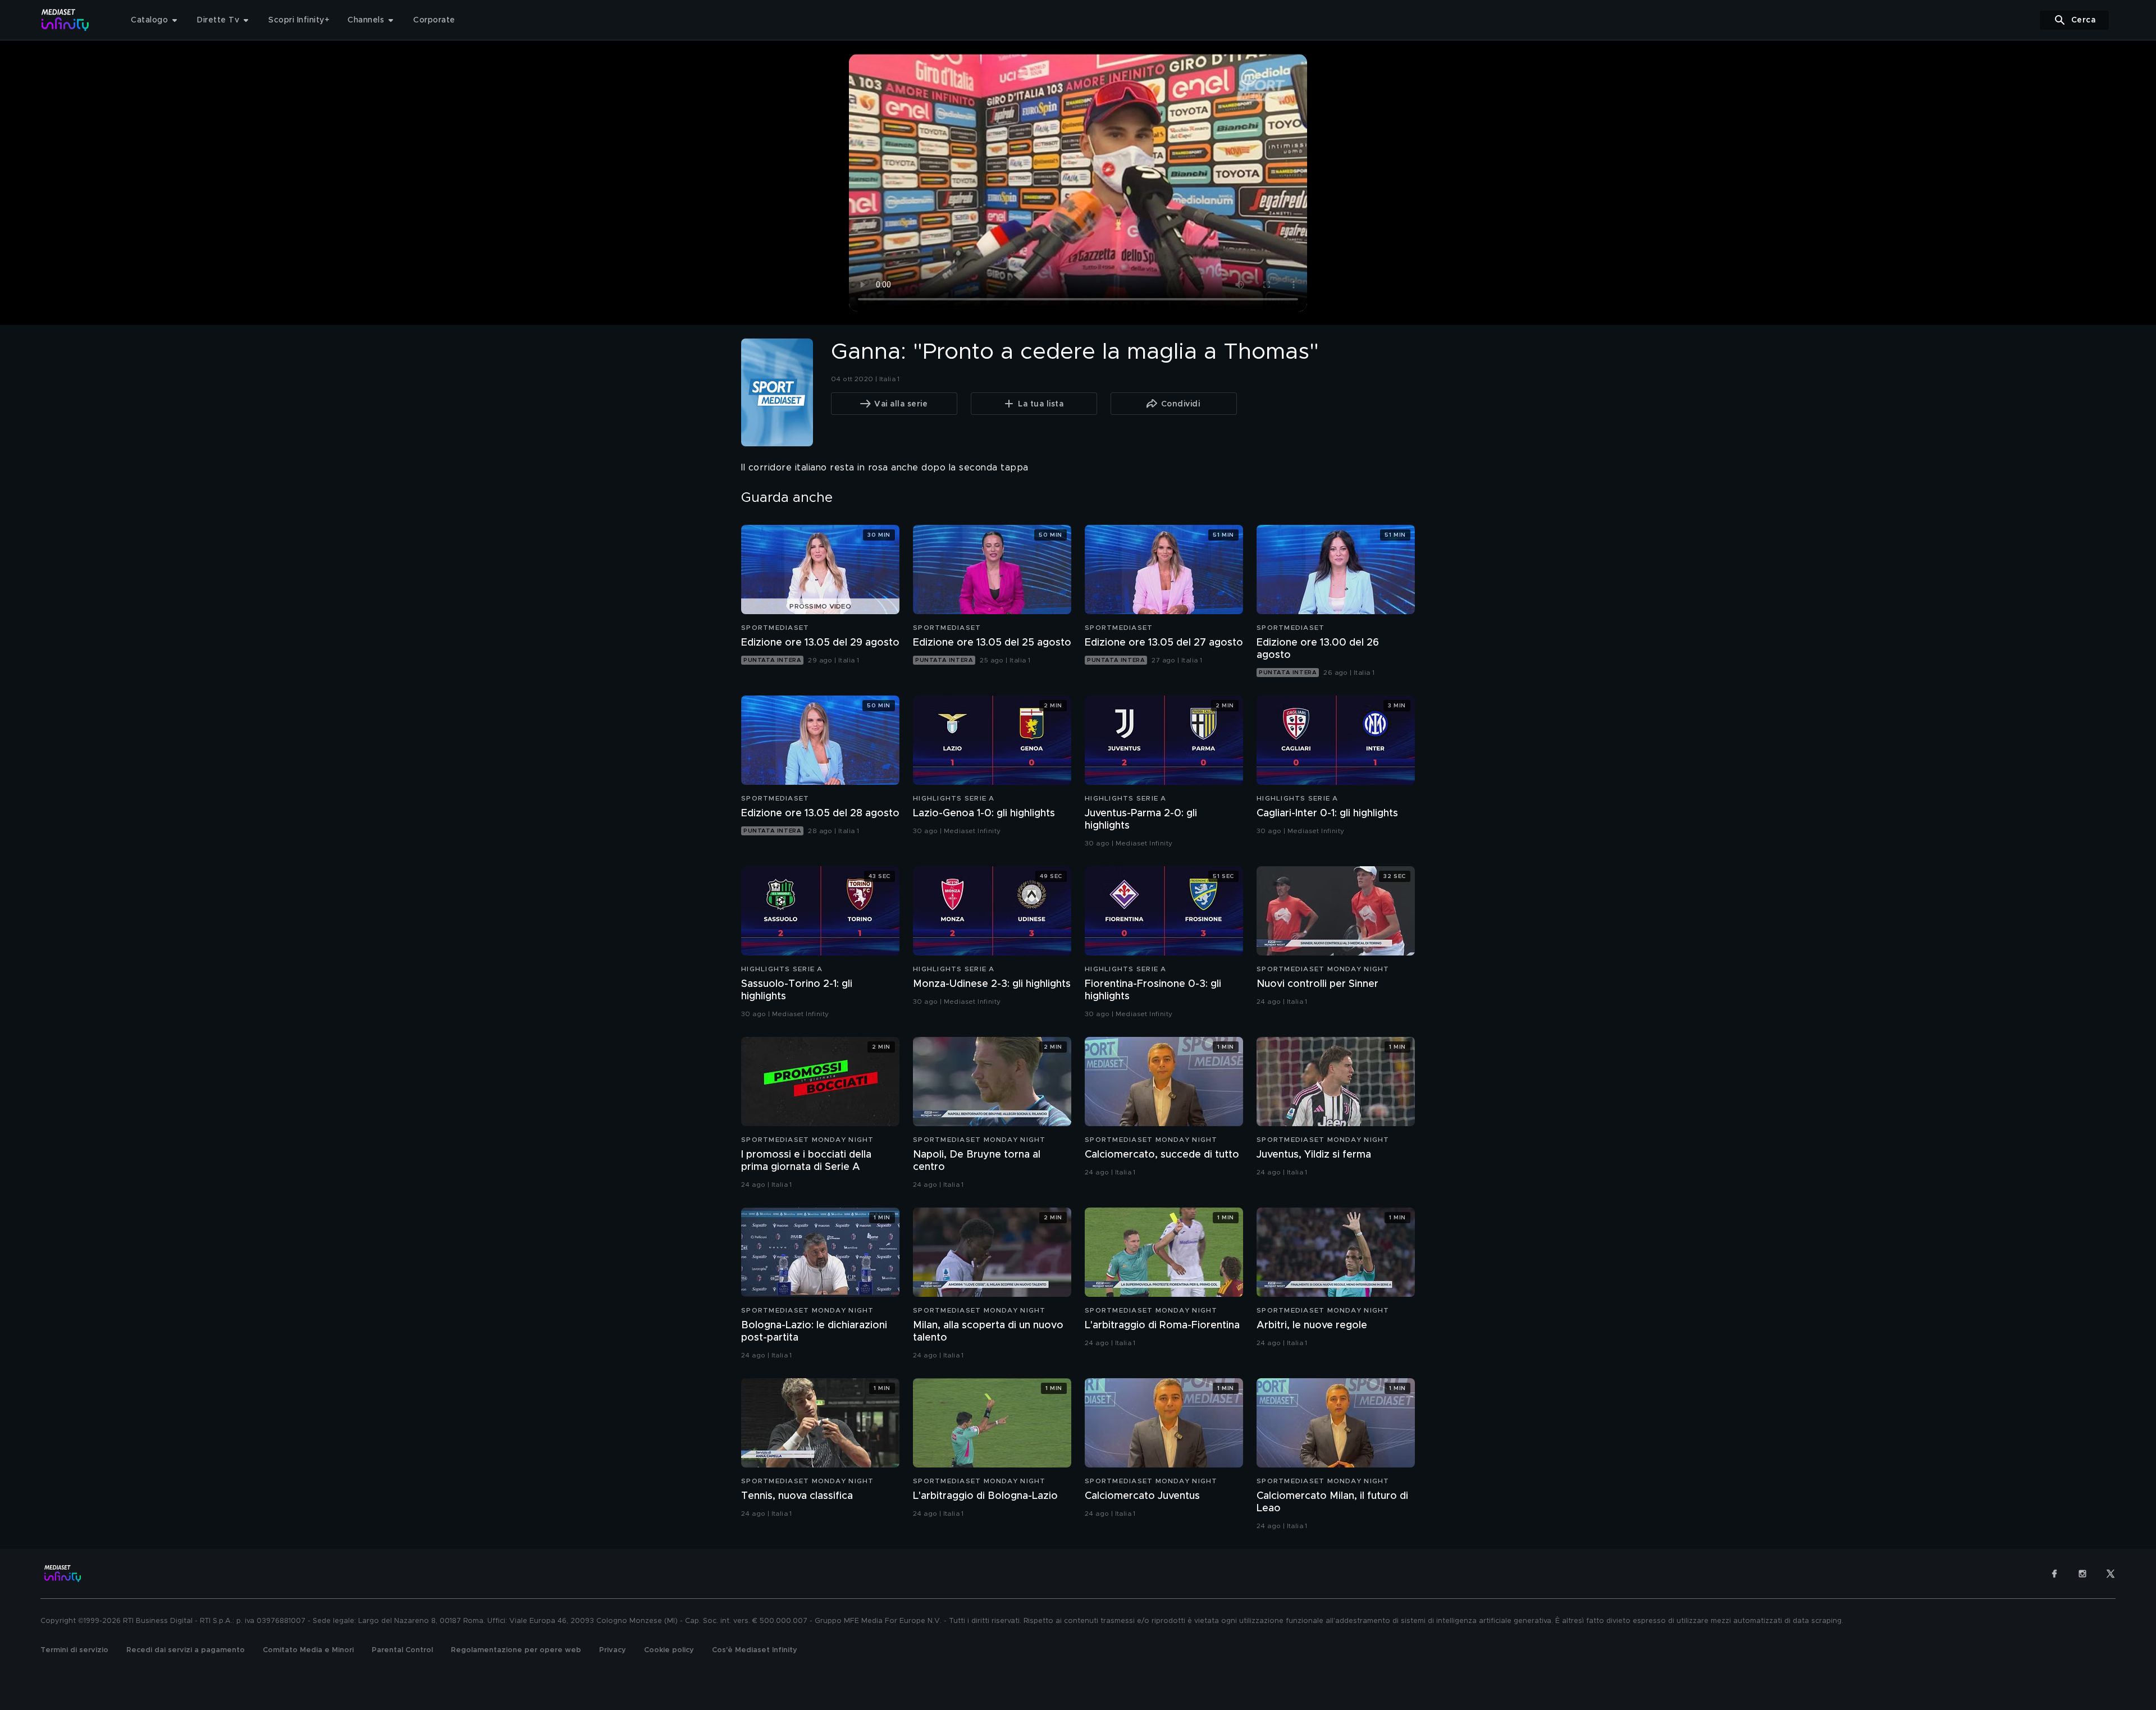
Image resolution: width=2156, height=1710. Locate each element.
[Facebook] (2054, 1574)
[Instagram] (2082, 1574)
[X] (2111, 1574)
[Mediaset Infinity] (65, 20)
